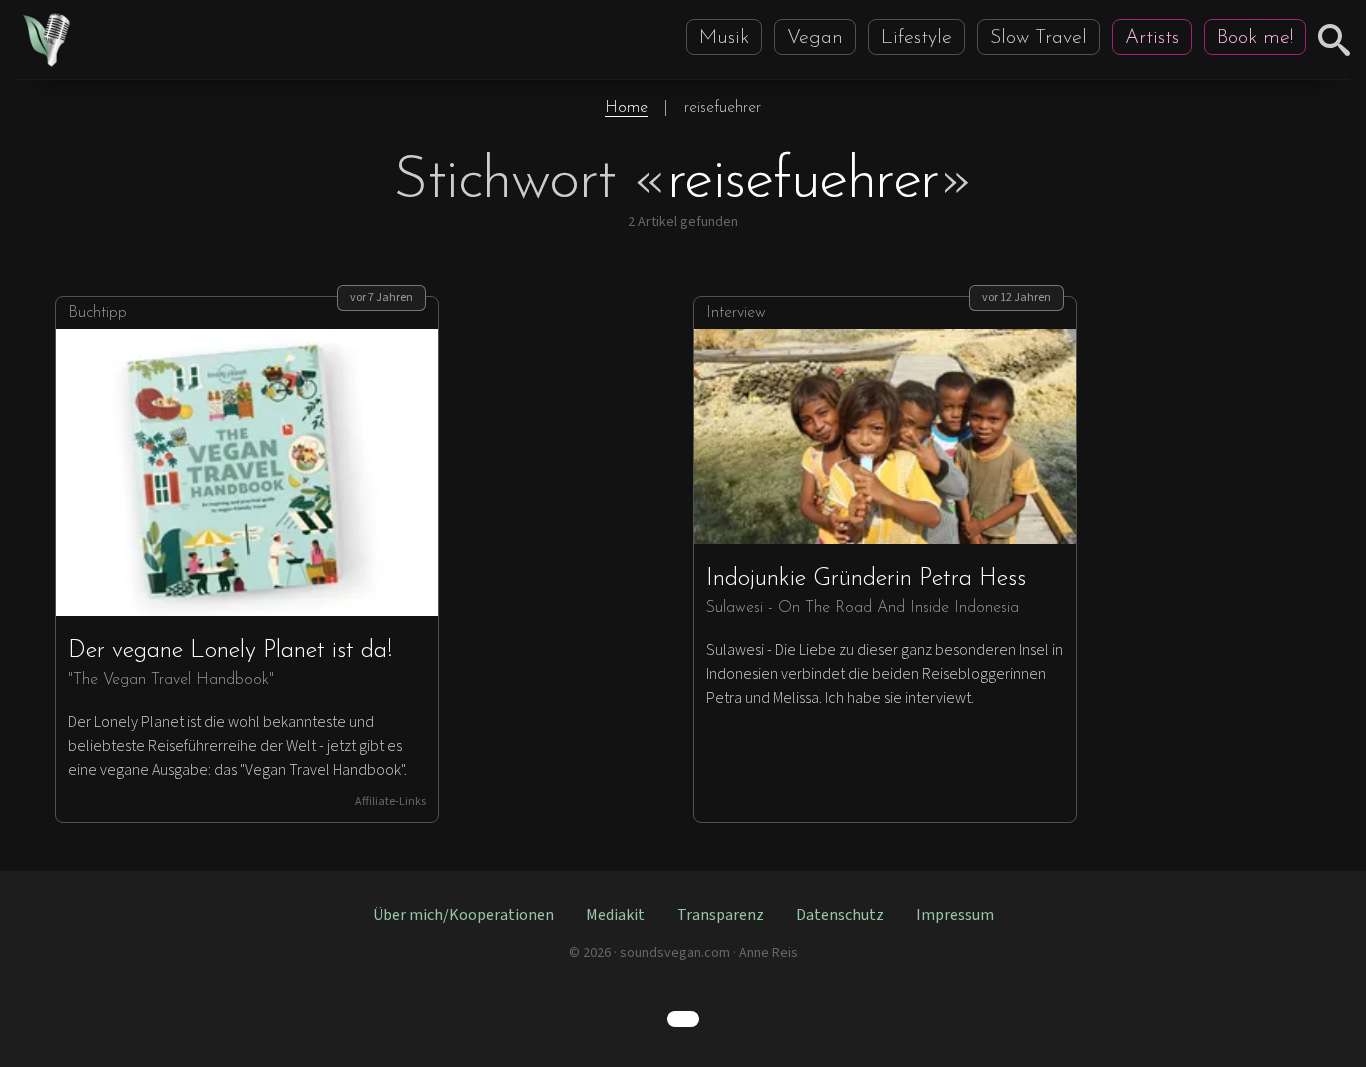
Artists (1152, 38)
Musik (724, 38)
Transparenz (720, 915)
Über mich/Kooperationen (463, 915)
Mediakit (615, 915)
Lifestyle (916, 38)
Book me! (1255, 38)
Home (626, 108)
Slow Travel (1038, 38)
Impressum (955, 915)
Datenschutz (840, 915)
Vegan (815, 38)
